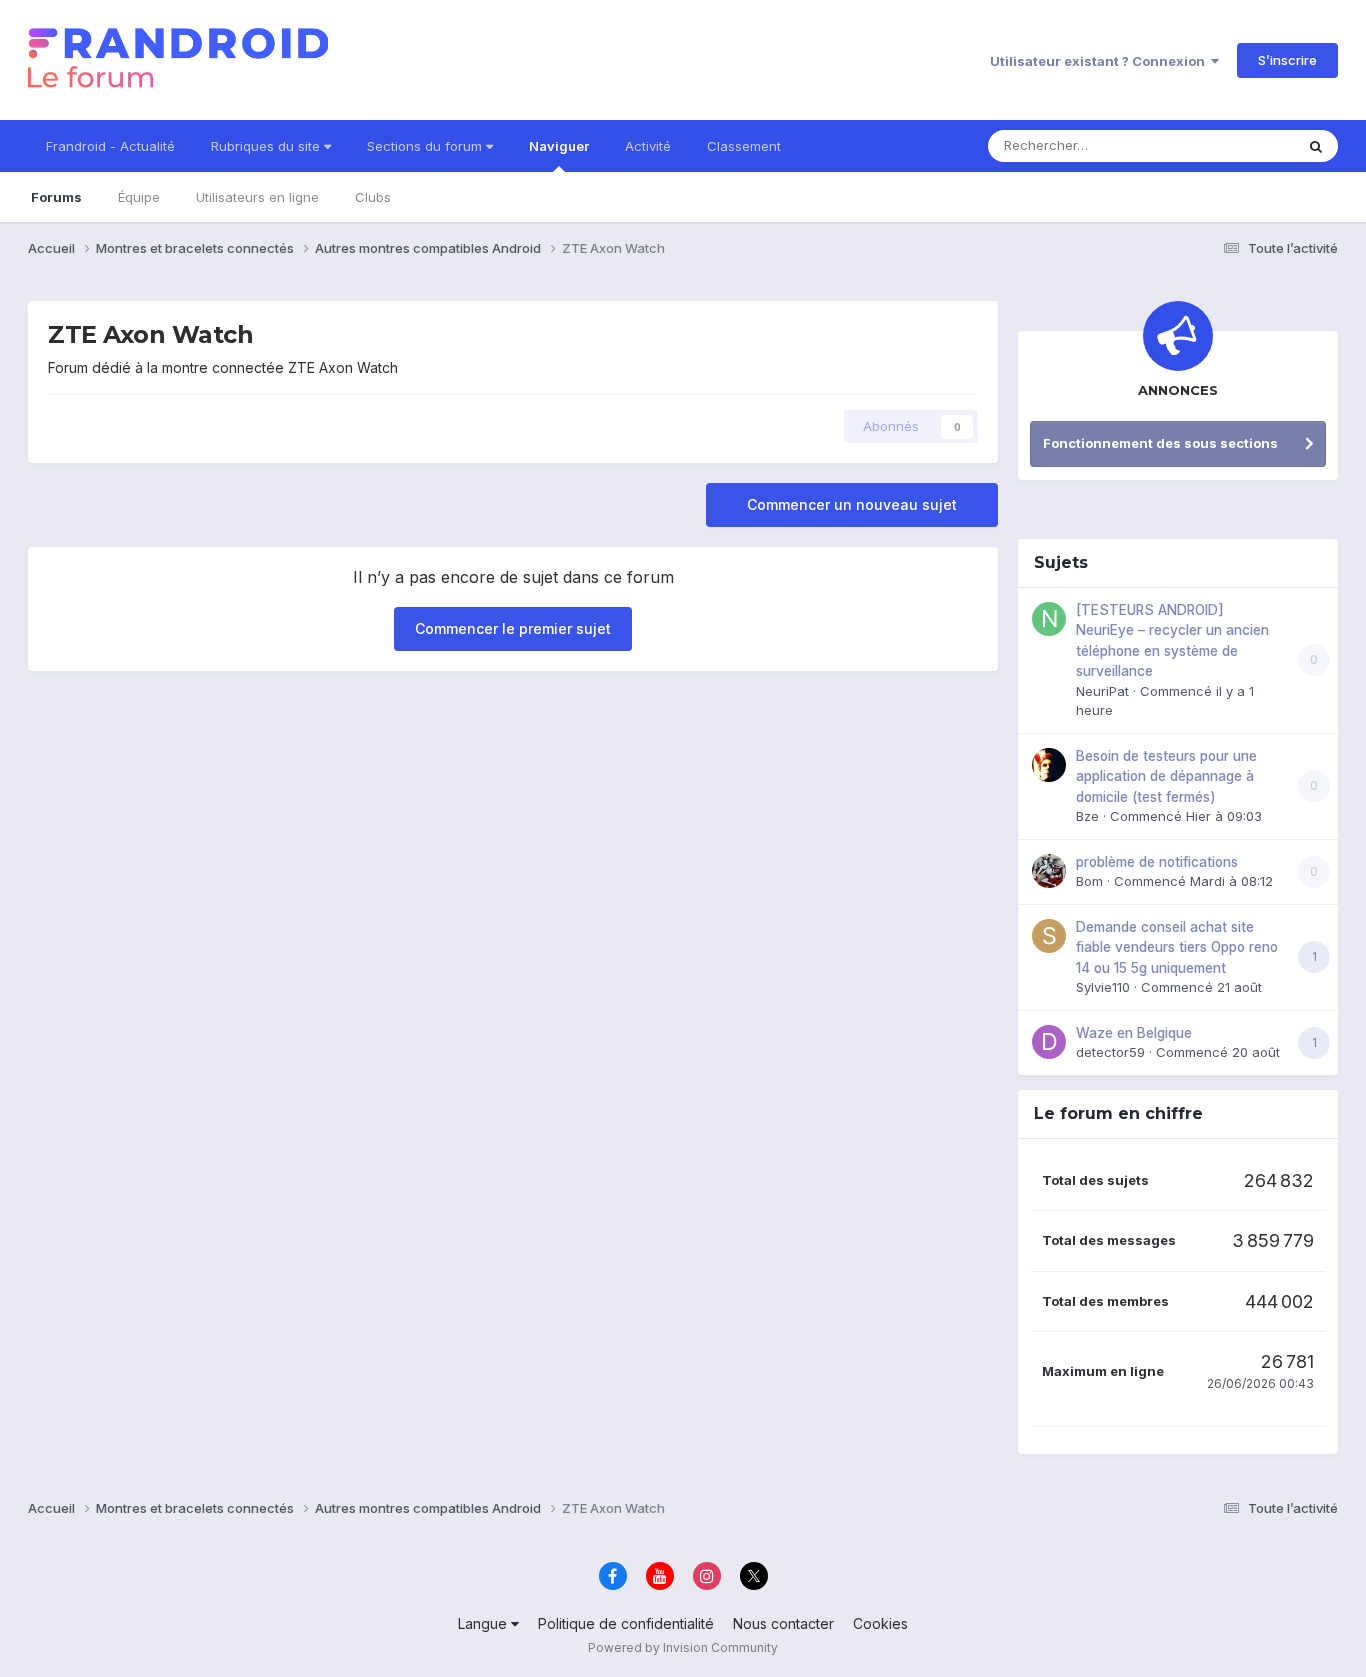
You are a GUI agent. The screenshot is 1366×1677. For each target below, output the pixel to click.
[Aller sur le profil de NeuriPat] (1049, 619)
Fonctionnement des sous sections (1160, 443)
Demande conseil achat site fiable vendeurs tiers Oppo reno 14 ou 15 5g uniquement (1177, 947)
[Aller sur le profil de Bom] (1049, 871)
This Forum (1234, 145)
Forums (56, 197)
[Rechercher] (1316, 146)
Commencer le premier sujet (513, 628)
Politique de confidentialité (626, 1623)
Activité (648, 146)
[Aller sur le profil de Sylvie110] (1049, 936)
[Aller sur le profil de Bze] (1049, 765)
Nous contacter (783, 1623)
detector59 (1110, 1052)
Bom (1089, 881)
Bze (1087, 816)
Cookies (880, 1623)
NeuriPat (1102, 691)
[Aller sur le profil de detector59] (1049, 1042)
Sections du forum (426, 146)
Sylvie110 (1103, 987)
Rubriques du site (267, 146)
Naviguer (559, 146)
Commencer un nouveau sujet (852, 504)
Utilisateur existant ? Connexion (1100, 61)
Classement (744, 146)
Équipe (139, 197)
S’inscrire (1287, 60)
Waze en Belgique (1134, 1033)
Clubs (373, 197)
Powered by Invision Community (683, 1647)
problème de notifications (1157, 862)
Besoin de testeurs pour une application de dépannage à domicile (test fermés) (1166, 776)
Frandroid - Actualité (110, 146)
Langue (484, 1623)
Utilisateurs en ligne (257, 197)
